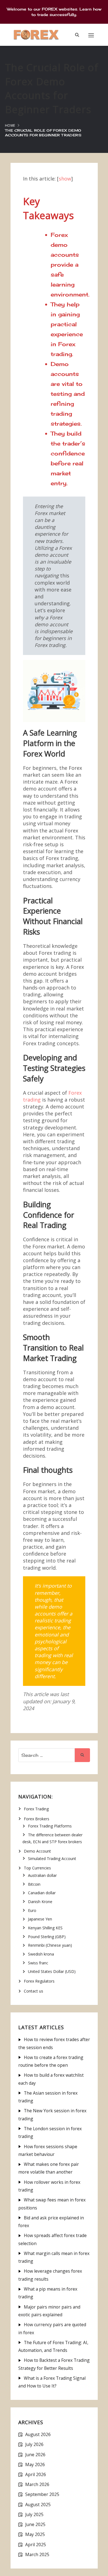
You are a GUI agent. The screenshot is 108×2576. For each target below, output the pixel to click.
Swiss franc (38, 1963)
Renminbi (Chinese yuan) (50, 1945)
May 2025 (35, 2534)
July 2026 (34, 2444)
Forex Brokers (37, 1819)
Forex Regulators (39, 1981)
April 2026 (36, 2474)
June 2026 (35, 2455)
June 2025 (35, 2524)
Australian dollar (42, 1875)
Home (10, 125)
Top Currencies (37, 1868)
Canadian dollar (42, 1893)
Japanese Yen (40, 1919)
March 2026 (37, 2484)
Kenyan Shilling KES (45, 1928)
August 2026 (38, 2434)
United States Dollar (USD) (52, 1971)
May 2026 (35, 2464)
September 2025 (42, 2494)
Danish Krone (40, 1902)
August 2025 (38, 2505)
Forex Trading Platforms (50, 1826)
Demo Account (37, 1851)
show (65, 179)
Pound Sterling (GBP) (47, 1937)
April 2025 (36, 2545)
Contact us (34, 1991)
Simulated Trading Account (52, 1859)
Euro (32, 1910)
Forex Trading (36, 1809)
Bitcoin (34, 1884)
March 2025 (37, 2554)
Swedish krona (41, 1954)
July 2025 (34, 2514)
